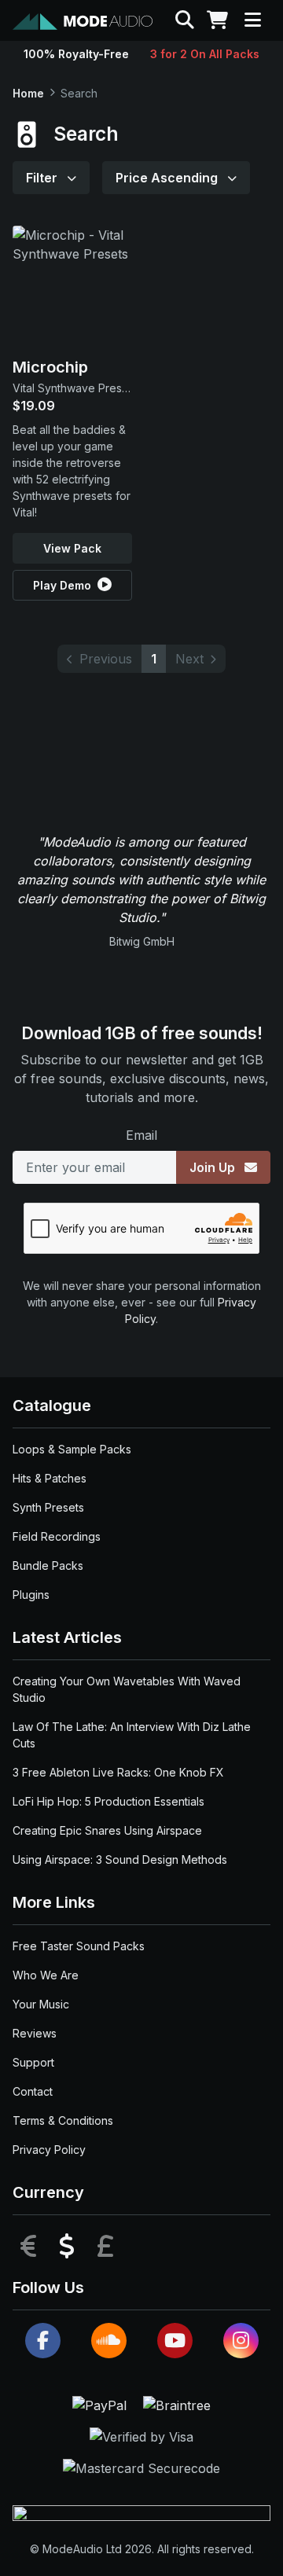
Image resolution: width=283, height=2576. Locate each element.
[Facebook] (43, 2341)
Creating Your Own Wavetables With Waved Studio (127, 1689)
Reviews (35, 2033)
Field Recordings (57, 1536)
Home (28, 93)
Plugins (31, 1595)
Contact (33, 2091)
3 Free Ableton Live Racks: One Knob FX (118, 1772)
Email (141, 1135)
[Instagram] (241, 2341)
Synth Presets (48, 1507)
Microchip (50, 367)
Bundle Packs (48, 1565)
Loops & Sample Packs (72, 1449)
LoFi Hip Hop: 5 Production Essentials (108, 1801)
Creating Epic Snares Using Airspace (107, 1830)
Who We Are (46, 1975)
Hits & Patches (50, 1478)
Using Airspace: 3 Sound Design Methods (120, 1859)
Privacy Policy (49, 2150)
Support (33, 2062)
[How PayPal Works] (101, 2404)
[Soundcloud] (109, 2341)
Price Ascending (168, 178)
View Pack (72, 548)
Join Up (214, 1167)
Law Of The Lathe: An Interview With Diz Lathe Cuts (132, 1735)
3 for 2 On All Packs (205, 54)
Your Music (41, 2004)
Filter (43, 178)
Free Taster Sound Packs (79, 1946)
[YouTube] (175, 2341)
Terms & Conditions (63, 2120)
